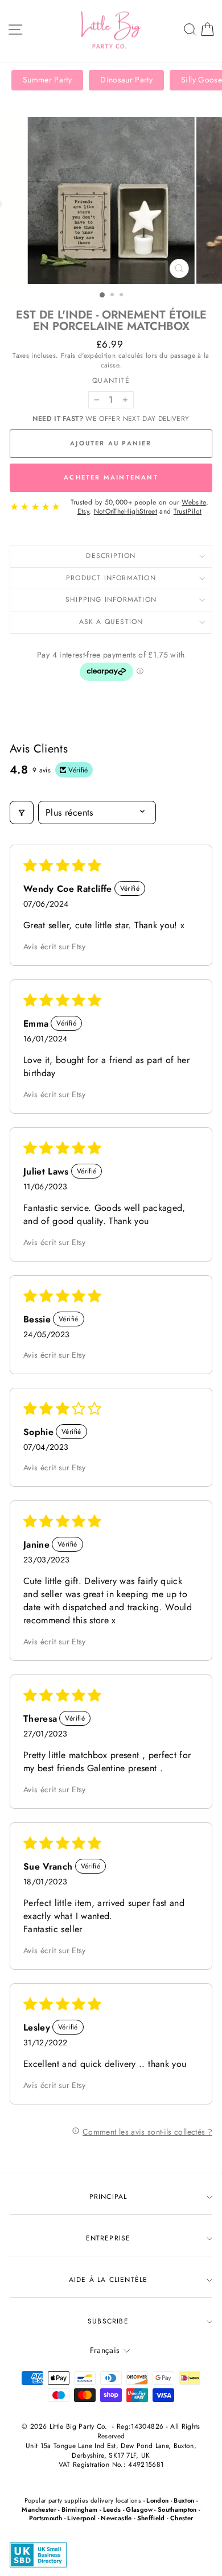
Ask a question (111, 622)
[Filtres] (22, 813)
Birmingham (80, 2509)
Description (111, 556)
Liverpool (81, 2518)
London (157, 2500)
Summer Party (47, 80)
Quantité (111, 381)
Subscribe (108, 2321)
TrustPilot (188, 511)
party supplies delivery (81, 2500)
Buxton (184, 2500)
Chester (182, 2518)
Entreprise (108, 2238)
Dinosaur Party (126, 80)
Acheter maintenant (111, 477)
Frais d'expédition (88, 355)
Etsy (83, 511)
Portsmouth (46, 2518)
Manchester (39, 2509)
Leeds (112, 2509)
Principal (108, 2197)
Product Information (111, 578)
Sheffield (151, 2518)
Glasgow (139, 2509)
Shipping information (111, 599)
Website (194, 502)
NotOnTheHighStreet (126, 511)
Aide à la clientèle (108, 2280)
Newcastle (116, 2518)
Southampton (177, 2509)
